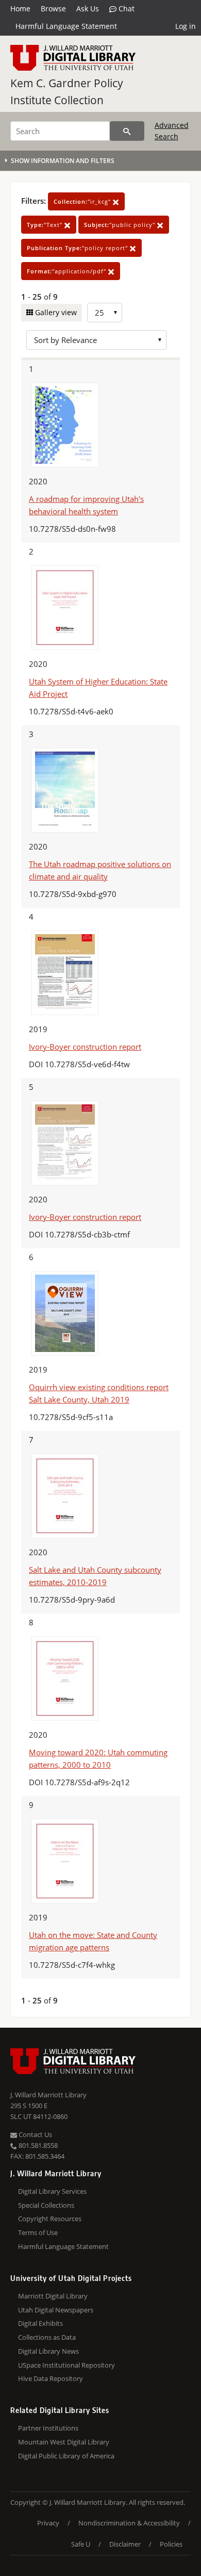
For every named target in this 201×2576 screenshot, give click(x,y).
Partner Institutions (48, 2428)
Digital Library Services (52, 2191)
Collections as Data (47, 2337)
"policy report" (78, 248)
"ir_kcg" (83, 201)
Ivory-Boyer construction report (85, 1047)
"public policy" (121, 225)
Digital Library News (48, 2351)
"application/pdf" (68, 271)
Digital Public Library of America (66, 2456)
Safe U (81, 2544)
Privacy (48, 2523)
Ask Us (88, 9)
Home (20, 9)
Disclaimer (125, 2544)
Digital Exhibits (40, 2323)
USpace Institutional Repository (66, 2365)
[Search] (127, 131)
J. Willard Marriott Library (48, 2095)
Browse (53, 9)
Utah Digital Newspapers (56, 2310)
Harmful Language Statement (66, 26)
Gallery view (55, 312)
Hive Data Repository (51, 2378)
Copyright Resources (50, 2219)
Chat (125, 9)
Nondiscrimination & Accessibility (129, 2523)
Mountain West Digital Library (64, 2442)
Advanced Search (172, 131)
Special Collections (46, 2205)
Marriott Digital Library (53, 2296)
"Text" (46, 225)
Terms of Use (38, 2232)
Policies (171, 2544)
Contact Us (35, 2134)
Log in (186, 26)
